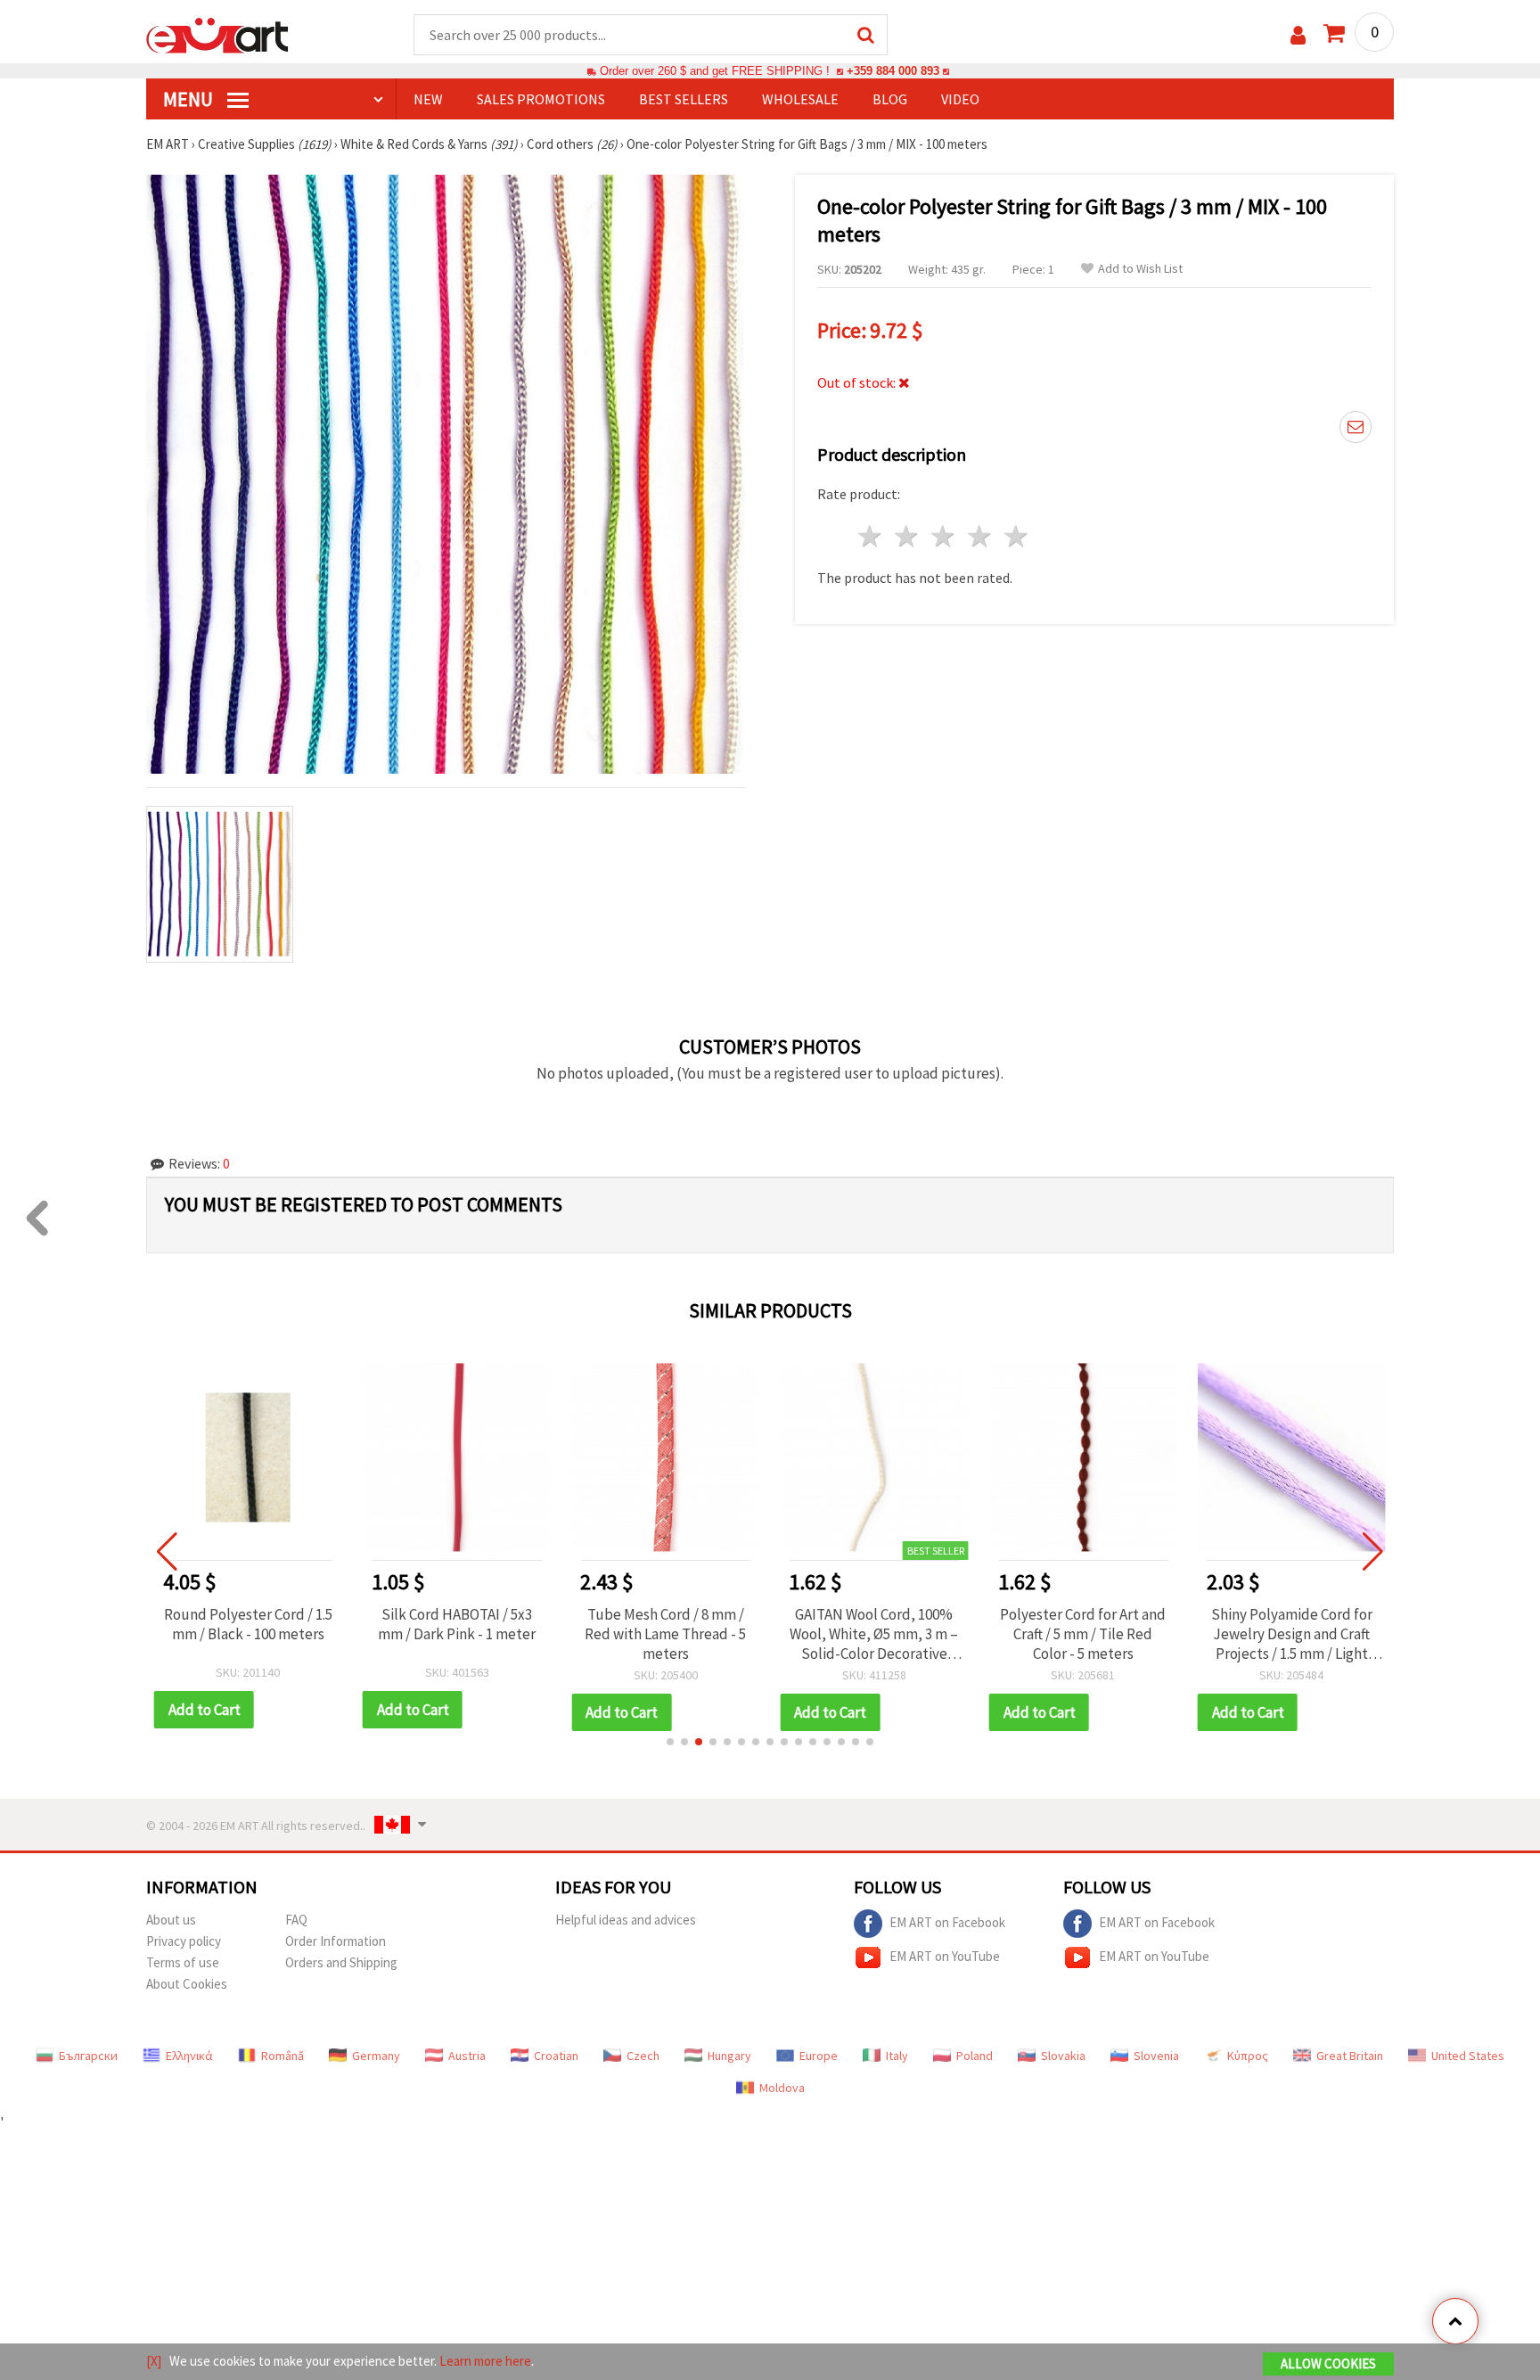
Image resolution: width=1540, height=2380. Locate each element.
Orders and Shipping (341, 1962)
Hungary (729, 2056)
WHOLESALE (800, 99)
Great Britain (1350, 2056)
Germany (376, 2056)
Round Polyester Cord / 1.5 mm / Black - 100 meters (248, 1624)
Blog (890, 99)
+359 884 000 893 (893, 71)
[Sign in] (1298, 35)
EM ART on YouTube (945, 1955)
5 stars (1016, 536)
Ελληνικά (189, 2056)
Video (960, 99)
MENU (190, 99)
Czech (643, 2056)
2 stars (908, 536)
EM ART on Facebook (947, 1921)
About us (171, 1920)
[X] (154, 2361)
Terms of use (183, 1962)
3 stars (944, 536)
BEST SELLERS (684, 99)
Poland (975, 2056)
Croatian (556, 2056)
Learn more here (485, 2361)
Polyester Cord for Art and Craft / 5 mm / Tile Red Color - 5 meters (1083, 1634)
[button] (670, 1742)
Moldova (782, 2088)
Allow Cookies (1328, 2364)
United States (1468, 2056)
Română (283, 2056)
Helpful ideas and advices (626, 1920)
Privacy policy (184, 1941)
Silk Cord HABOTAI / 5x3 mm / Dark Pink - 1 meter (457, 1624)
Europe (819, 2056)
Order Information (336, 1941)
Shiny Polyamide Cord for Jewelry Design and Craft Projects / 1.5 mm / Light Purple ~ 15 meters (1292, 1634)
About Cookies (187, 1984)
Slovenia (1156, 2056)
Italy (897, 2056)
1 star (871, 536)
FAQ (296, 1920)
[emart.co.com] (217, 34)
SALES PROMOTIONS (541, 99)
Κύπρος (1248, 2056)
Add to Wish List (1140, 269)
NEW (428, 99)
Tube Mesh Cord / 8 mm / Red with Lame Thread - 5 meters (665, 1634)
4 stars (980, 536)
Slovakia (1063, 2056)
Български (88, 2056)
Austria (467, 2056)
